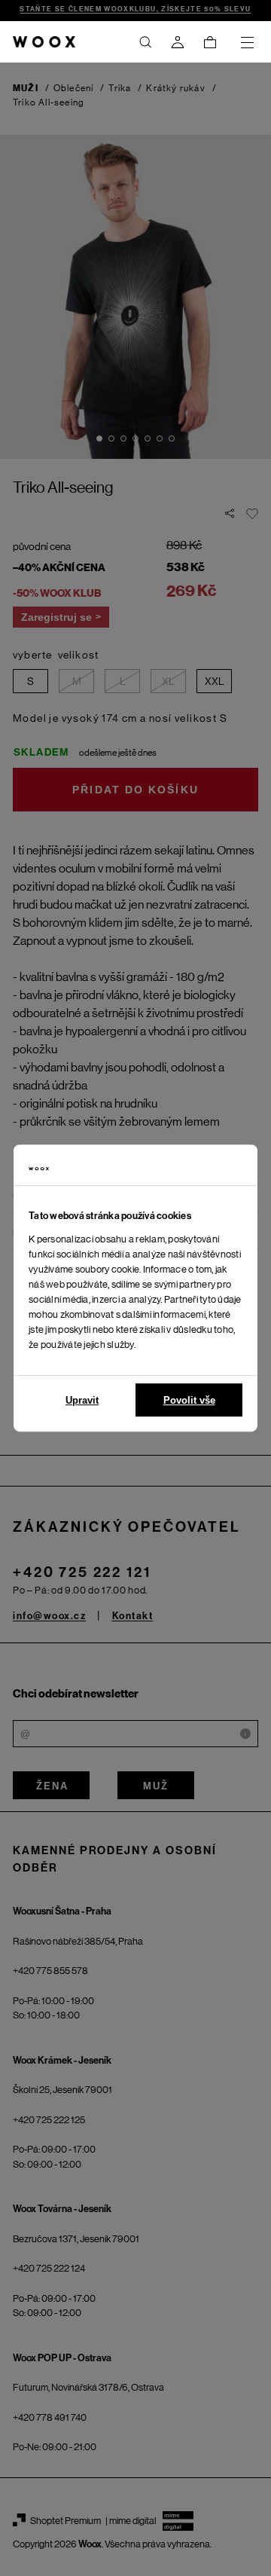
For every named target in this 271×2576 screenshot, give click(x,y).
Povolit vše (189, 1400)
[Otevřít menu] (247, 42)
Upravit (82, 1400)
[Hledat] (145, 42)
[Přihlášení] (178, 42)
